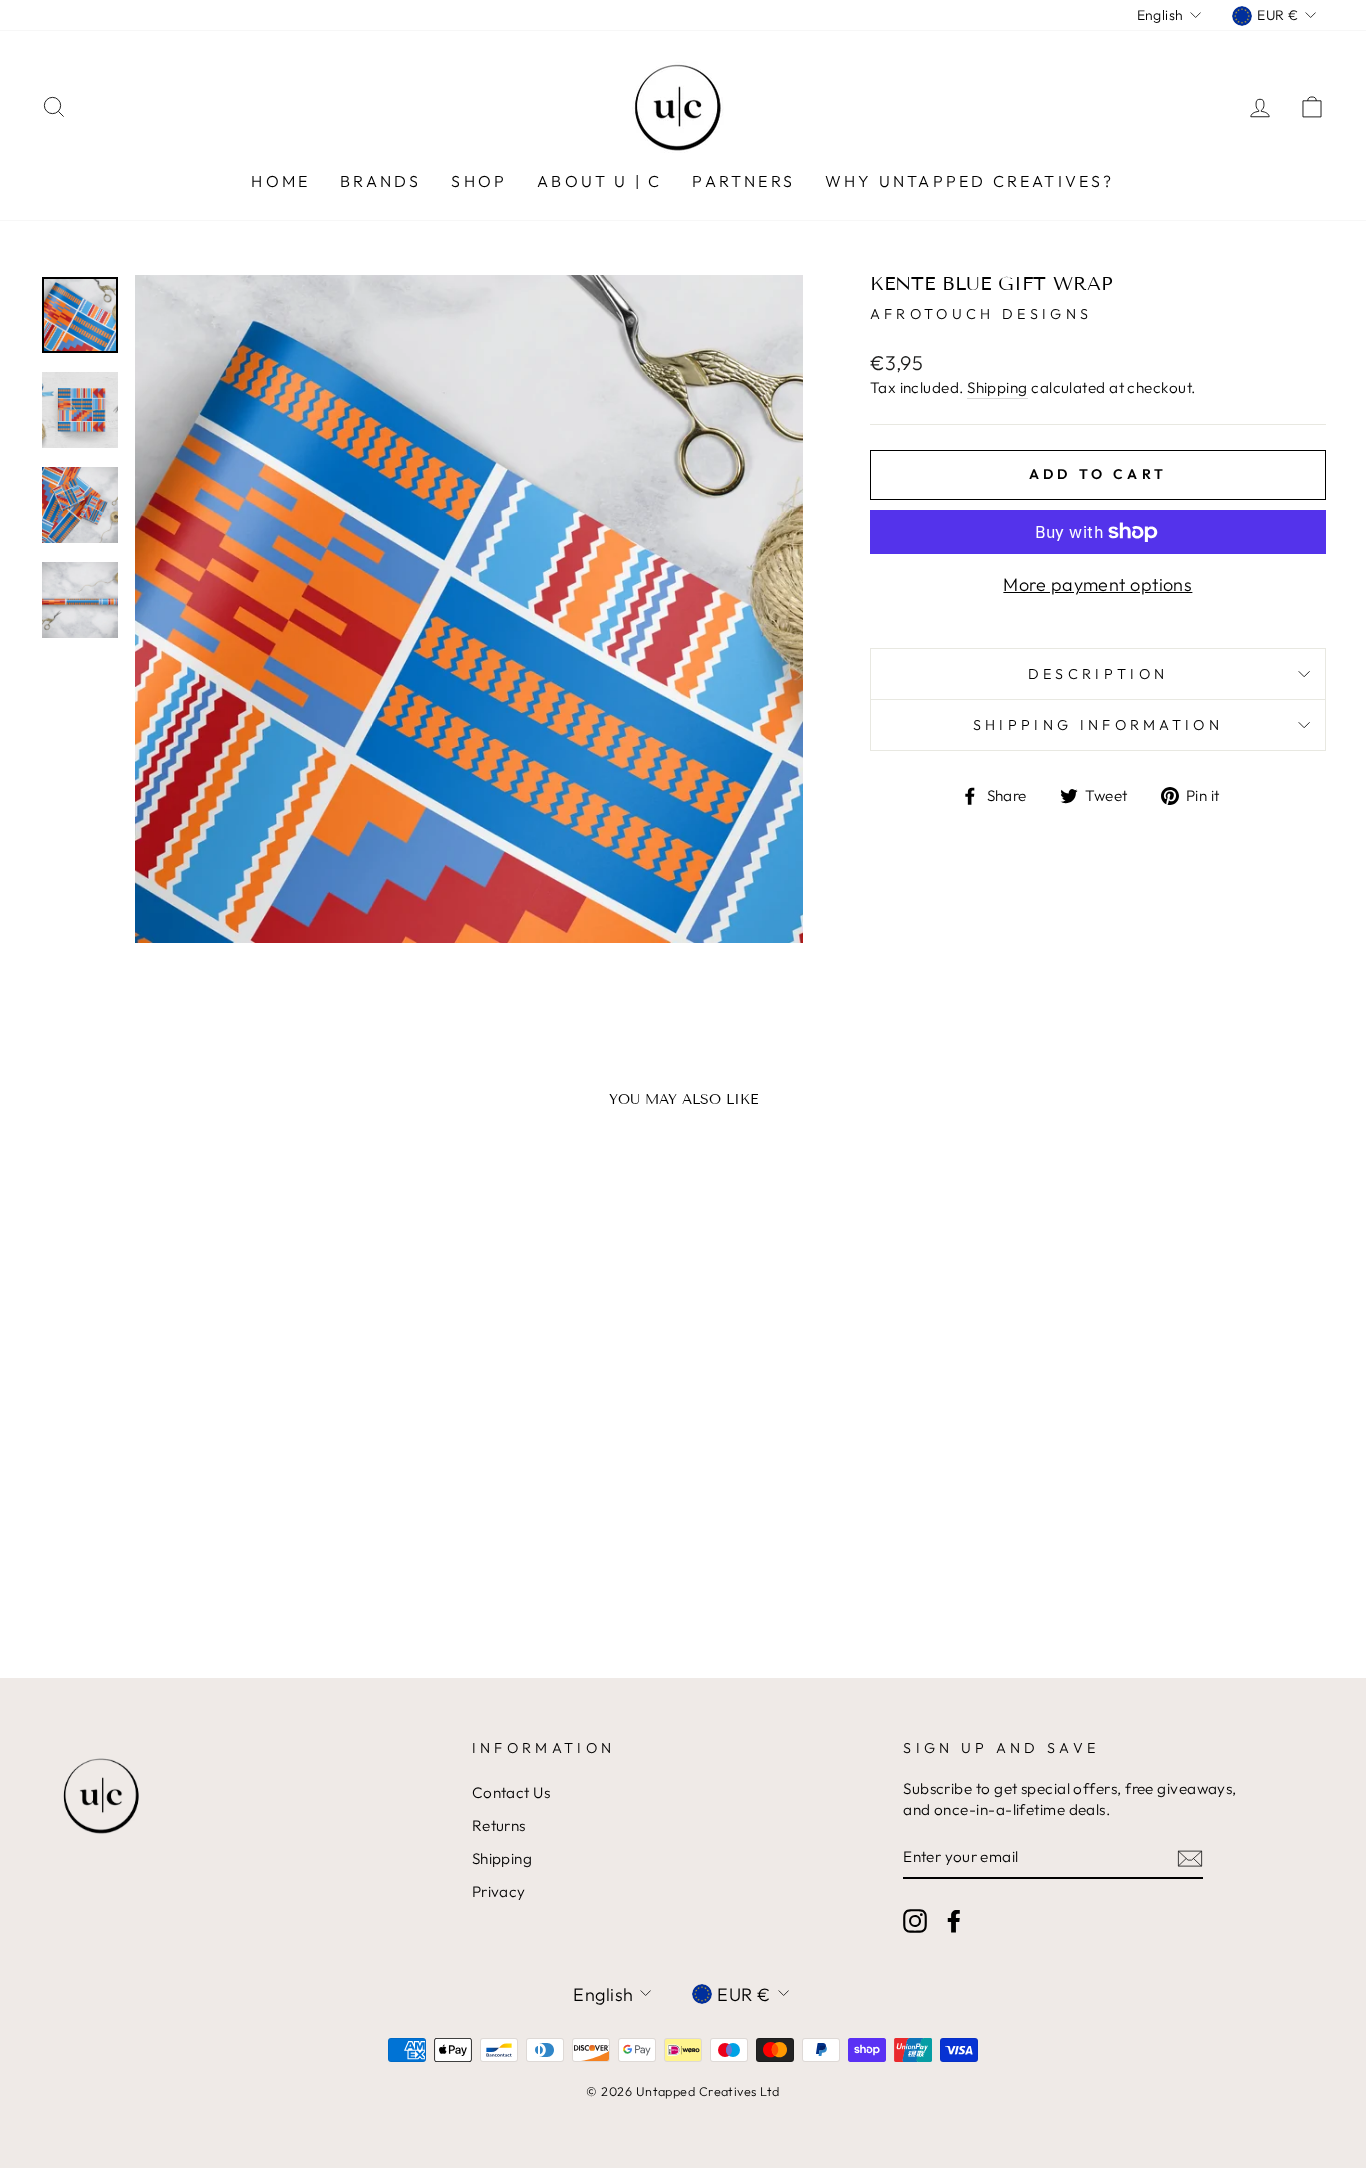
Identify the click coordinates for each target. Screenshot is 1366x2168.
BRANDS (380, 181)
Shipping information (1098, 725)
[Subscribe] (1190, 1857)
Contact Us (511, 1792)
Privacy (499, 1891)
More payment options (1097, 584)
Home (280, 181)
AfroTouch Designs (981, 314)
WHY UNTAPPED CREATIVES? (970, 181)
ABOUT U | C (599, 181)
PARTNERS (743, 181)
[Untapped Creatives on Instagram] (915, 1921)
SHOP (479, 181)
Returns (499, 1825)
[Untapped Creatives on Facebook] (954, 1921)
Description (1098, 674)
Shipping (997, 387)
